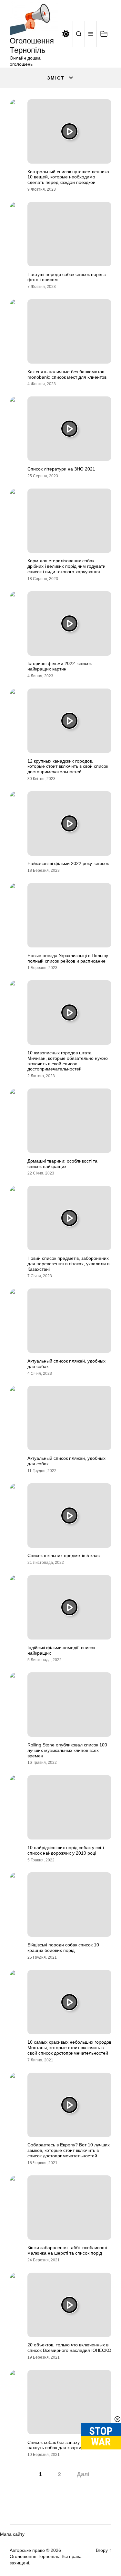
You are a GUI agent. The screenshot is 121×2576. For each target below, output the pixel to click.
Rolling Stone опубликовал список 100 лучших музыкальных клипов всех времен (67, 1750)
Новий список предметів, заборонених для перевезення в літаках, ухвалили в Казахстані (68, 1264)
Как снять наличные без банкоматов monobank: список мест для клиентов (67, 374)
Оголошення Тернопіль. (35, 2556)
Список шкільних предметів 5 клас (64, 1555)
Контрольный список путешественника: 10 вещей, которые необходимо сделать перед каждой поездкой (69, 177)
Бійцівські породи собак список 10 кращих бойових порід (63, 1948)
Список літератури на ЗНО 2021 (61, 469)
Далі (83, 2474)
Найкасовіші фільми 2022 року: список (68, 863)
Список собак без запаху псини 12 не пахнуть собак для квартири (67, 2445)
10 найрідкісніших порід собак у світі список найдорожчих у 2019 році (66, 1850)
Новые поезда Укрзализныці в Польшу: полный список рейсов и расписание (68, 958)
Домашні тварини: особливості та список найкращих (62, 1164)
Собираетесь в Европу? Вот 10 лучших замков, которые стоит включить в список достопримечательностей (69, 2150)
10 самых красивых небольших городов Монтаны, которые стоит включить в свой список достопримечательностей (69, 2048)
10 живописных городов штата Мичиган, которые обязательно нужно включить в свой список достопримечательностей (68, 1061)
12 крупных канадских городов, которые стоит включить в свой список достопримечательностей (68, 766)
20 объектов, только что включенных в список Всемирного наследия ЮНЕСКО (69, 2348)
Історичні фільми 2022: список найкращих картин (60, 666)
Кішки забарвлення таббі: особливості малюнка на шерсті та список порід (67, 2250)
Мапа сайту (12, 2534)
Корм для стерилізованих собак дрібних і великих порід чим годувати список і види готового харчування (66, 566)
